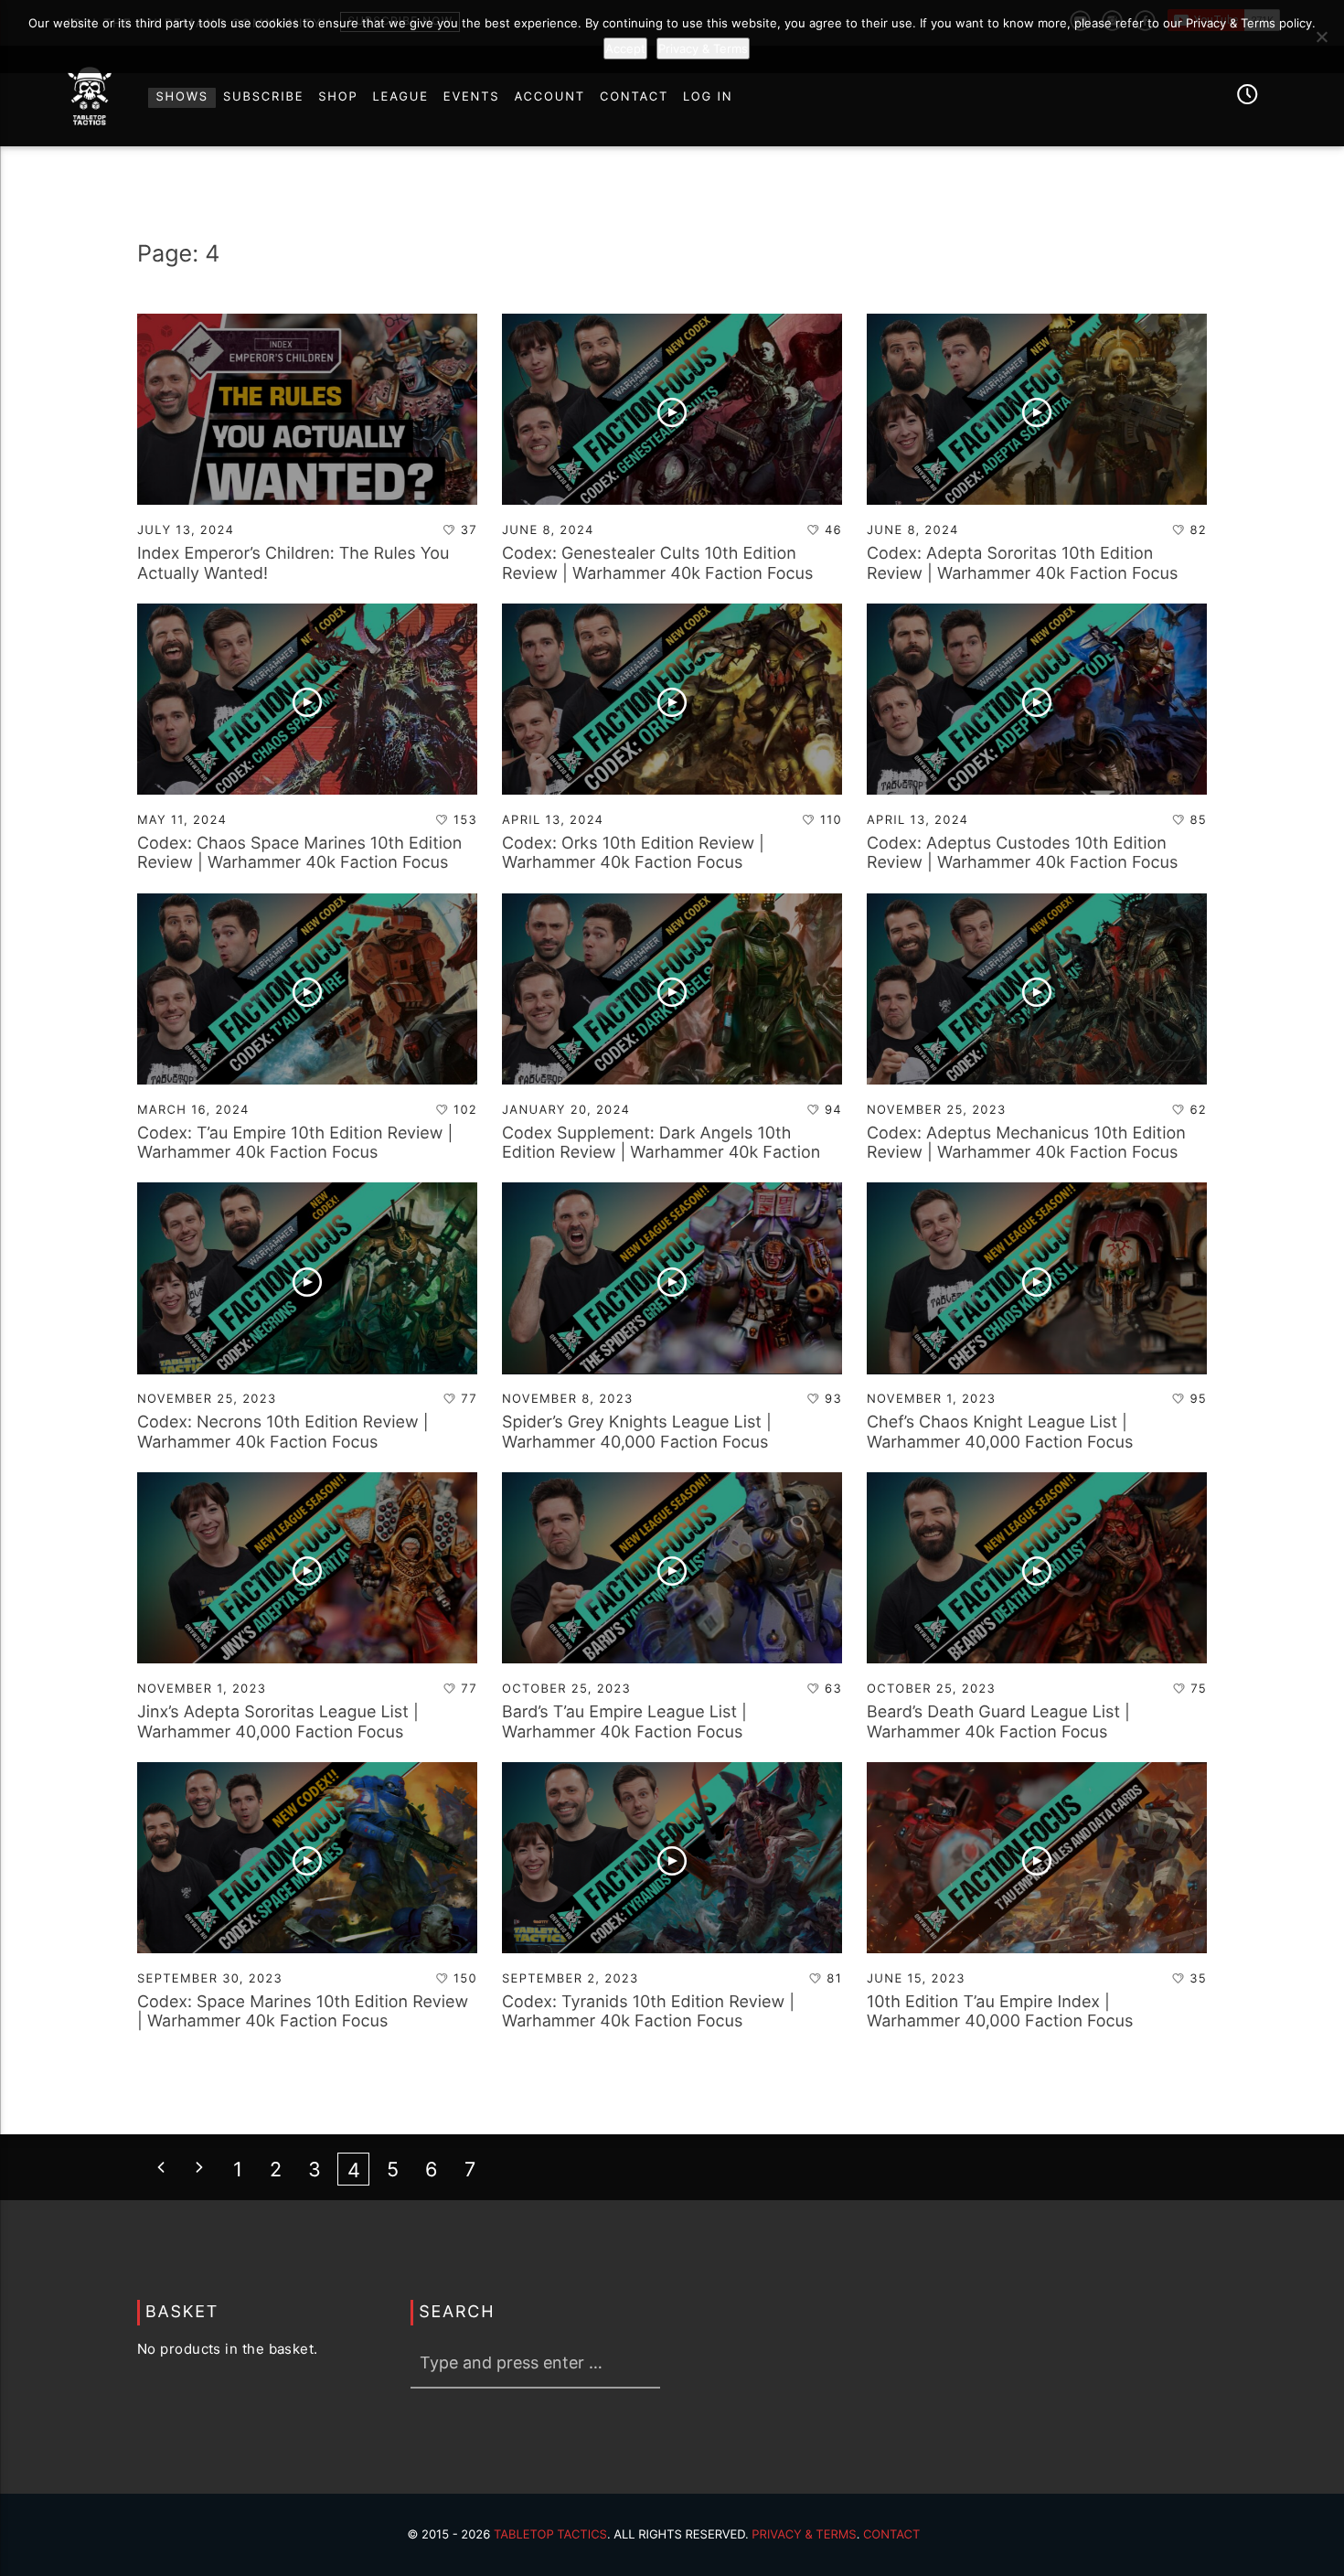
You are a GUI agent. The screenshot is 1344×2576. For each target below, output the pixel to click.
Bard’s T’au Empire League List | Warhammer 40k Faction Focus (624, 1722)
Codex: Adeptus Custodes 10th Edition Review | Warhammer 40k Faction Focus (1022, 854)
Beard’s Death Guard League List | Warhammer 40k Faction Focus (998, 1722)
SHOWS (181, 97)
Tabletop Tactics (550, 2535)
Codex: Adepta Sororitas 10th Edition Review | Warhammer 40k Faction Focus (1022, 564)
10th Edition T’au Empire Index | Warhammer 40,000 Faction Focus (1000, 2012)
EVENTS (472, 97)
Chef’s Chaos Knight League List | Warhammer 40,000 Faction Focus (1000, 1432)
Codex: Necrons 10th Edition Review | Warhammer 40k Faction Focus (283, 1432)
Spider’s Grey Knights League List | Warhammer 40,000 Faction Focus (637, 1432)
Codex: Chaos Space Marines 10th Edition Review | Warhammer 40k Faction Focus (299, 854)
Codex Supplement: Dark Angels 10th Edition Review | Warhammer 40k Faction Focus (661, 1153)
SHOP (338, 97)
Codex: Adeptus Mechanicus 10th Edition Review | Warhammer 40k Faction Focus (1026, 1144)
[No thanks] (1321, 37)
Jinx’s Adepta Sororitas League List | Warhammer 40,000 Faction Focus (278, 1722)
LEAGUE (401, 97)
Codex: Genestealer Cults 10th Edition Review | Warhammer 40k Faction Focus (657, 564)
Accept (625, 48)
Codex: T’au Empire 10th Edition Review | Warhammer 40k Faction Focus (295, 1144)
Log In (708, 97)
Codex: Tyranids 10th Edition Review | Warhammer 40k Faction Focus (648, 2012)
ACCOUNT (549, 97)
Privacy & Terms (804, 2535)
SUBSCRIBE (263, 97)
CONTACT (634, 97)
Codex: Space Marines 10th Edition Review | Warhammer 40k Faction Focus (303, 2012)
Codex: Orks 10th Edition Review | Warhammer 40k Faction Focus (633, 854)
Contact (892, 2535)
